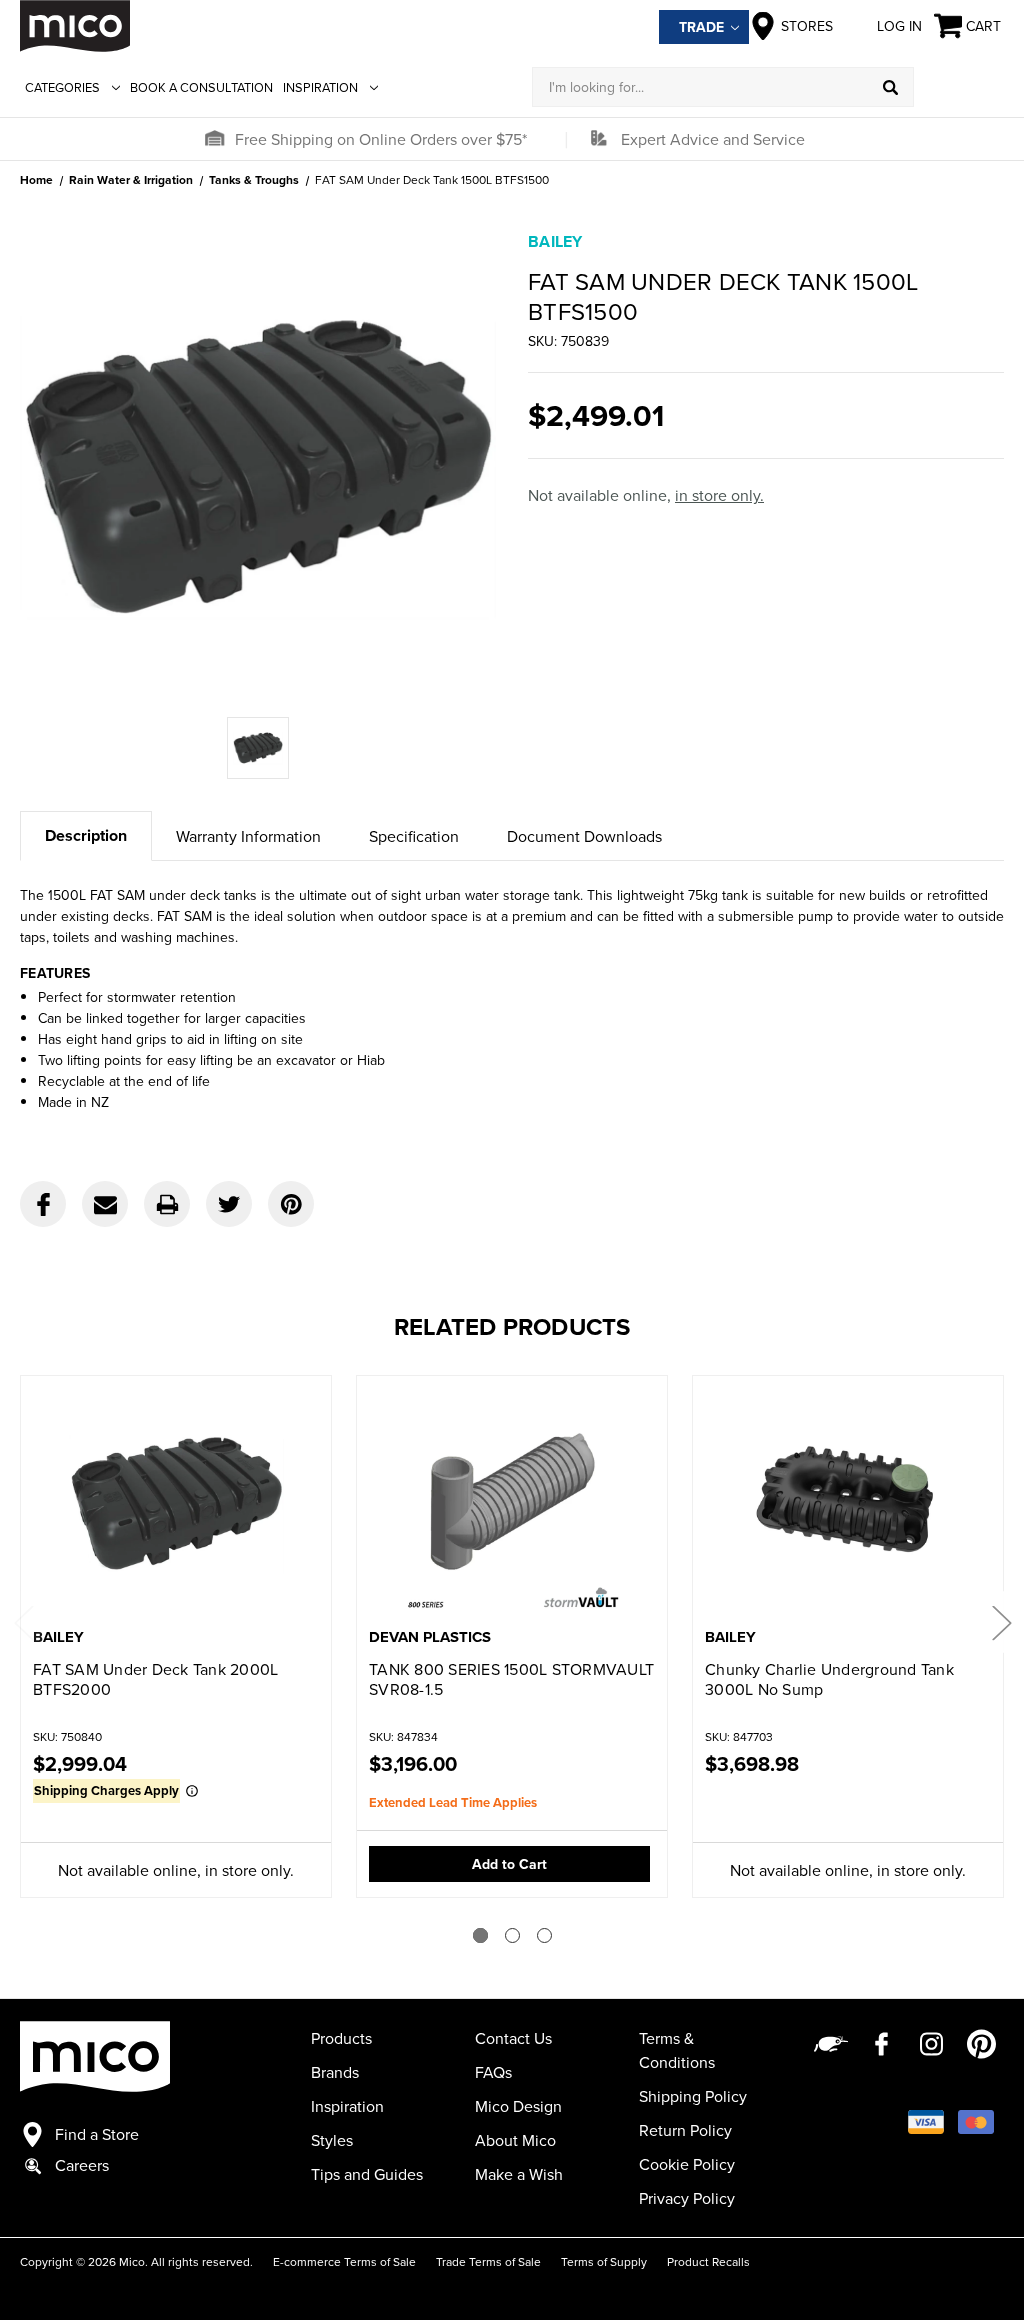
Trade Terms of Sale (488, 2261)
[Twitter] (229, 1204)
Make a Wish (519, 2174)
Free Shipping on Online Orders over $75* (381, 139)
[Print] (167, 1204)
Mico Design (518, 2106)
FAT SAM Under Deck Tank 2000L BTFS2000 (155, 1679)
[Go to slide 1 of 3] (480, 1935)
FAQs (493, 2072)
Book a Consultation (201, 87)
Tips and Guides (367, 2174)
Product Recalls (708, 2261)
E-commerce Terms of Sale (344, 2261)
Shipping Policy (693, 2096)
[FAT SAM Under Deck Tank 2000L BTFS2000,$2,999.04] (176, 1503)
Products (341, 2038)
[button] (214, 139)
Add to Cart (509, 1864)
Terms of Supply (604, 2261)
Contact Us (513, 2038)
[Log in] (959, 87)
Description (86, 835)
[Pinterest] (291, 1204)
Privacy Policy (687, 2198)
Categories (62, 87)
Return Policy (685, 2130)
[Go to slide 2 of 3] (512, 1935)
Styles (332, 2140)
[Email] (105, 1204)
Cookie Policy (687, 2164)
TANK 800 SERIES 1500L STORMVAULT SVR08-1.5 (511, 1679)
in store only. (719, 495)
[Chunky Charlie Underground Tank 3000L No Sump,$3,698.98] (848, 1503)
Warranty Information (248, 836)
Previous (23, 1621)
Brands (335, 2072)
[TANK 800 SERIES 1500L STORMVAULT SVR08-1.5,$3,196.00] (512, 1503)
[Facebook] (43, 1204)
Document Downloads (584, 836)
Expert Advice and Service (713, 139)
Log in (899, 26)
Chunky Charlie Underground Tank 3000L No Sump (829, 1679)
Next (1001, 1621)
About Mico (515, 2140)
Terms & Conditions (677, 2050)
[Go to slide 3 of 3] (544, 1935)
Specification (414, 836)
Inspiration (320, 87)
